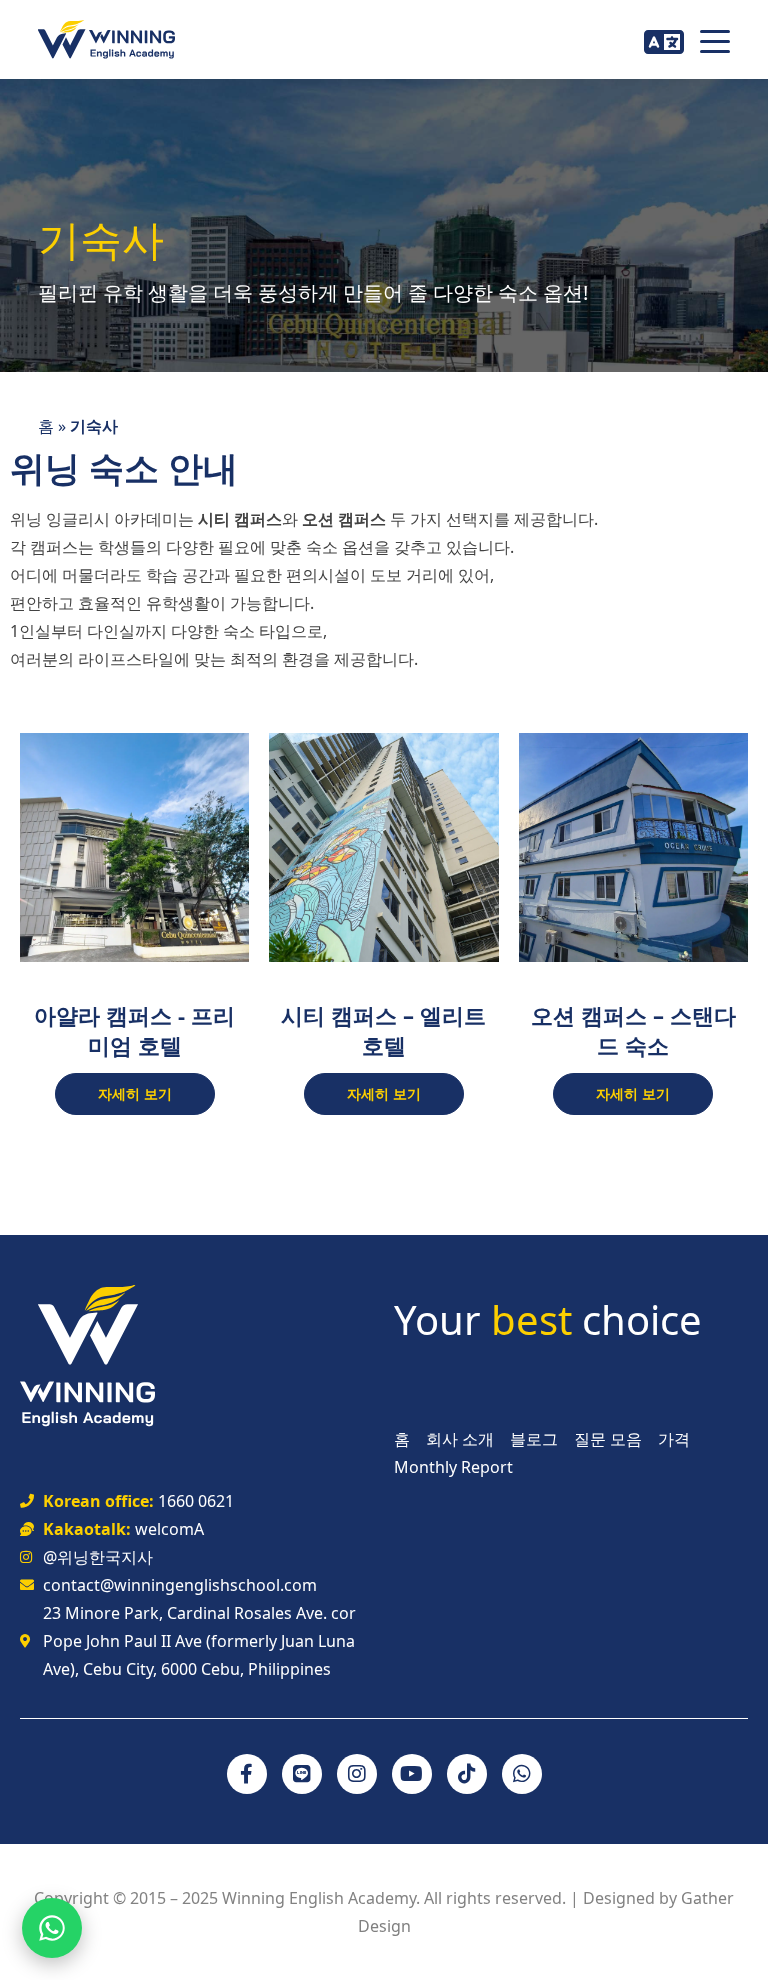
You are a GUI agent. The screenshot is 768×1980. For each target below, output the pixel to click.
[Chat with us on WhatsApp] (52, 1928)
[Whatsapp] (522, 1774)
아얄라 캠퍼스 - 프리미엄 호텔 (134, 1030)
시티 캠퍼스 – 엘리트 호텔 (383, 1030)
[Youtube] (412, 1774)
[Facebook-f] (247, 1774)
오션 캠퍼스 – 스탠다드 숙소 (633, 1030)
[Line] (302, 1774)
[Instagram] (357, 1774)
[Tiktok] (467, 1774)
